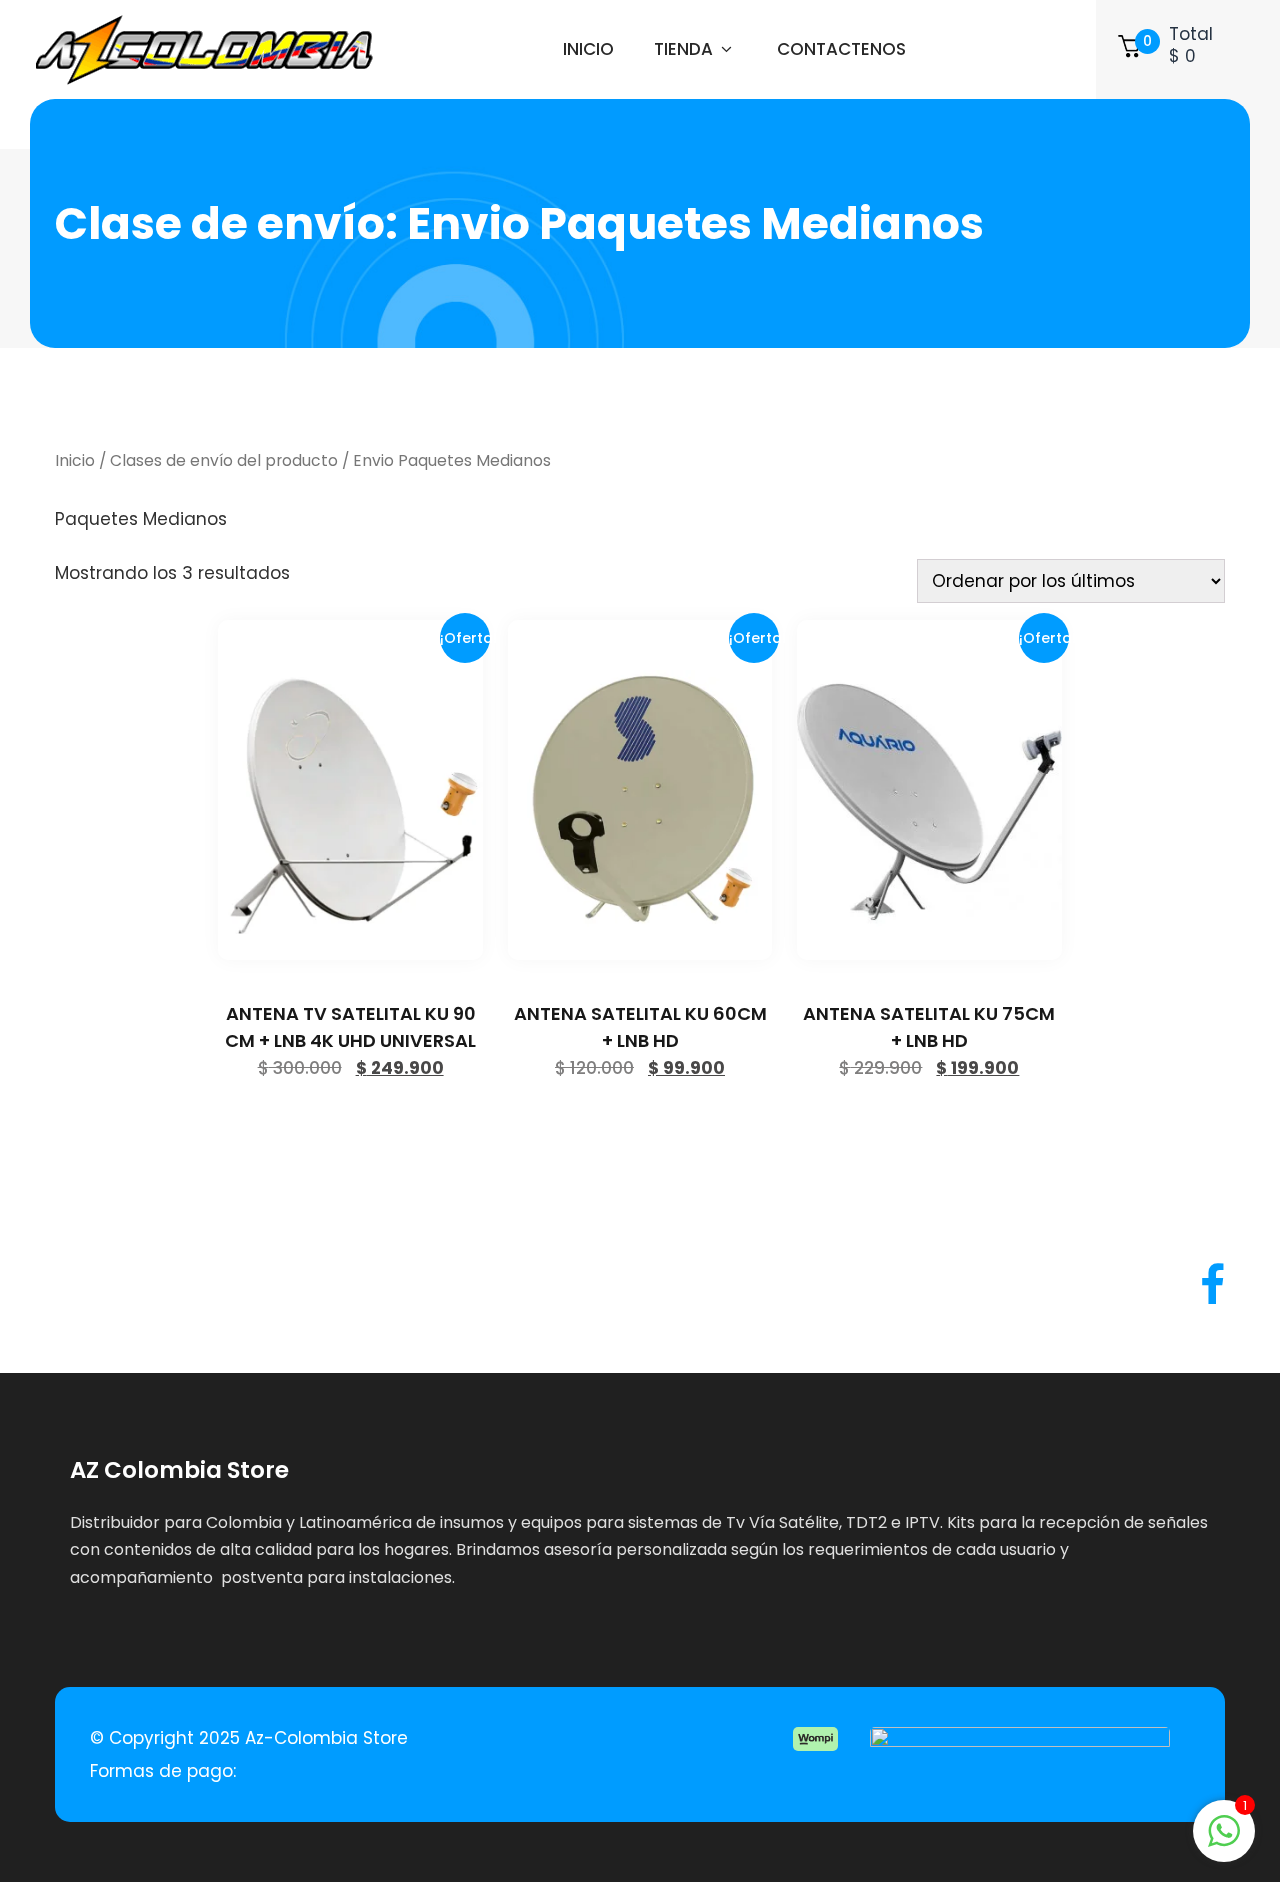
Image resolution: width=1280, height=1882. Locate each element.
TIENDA (683, 49)
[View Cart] (1129, 49)
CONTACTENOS (841, 49)
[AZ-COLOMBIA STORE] (204, 50)
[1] (1224, 1841)
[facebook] (1212, 1285)
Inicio (75, 460)
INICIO (588, 49)
